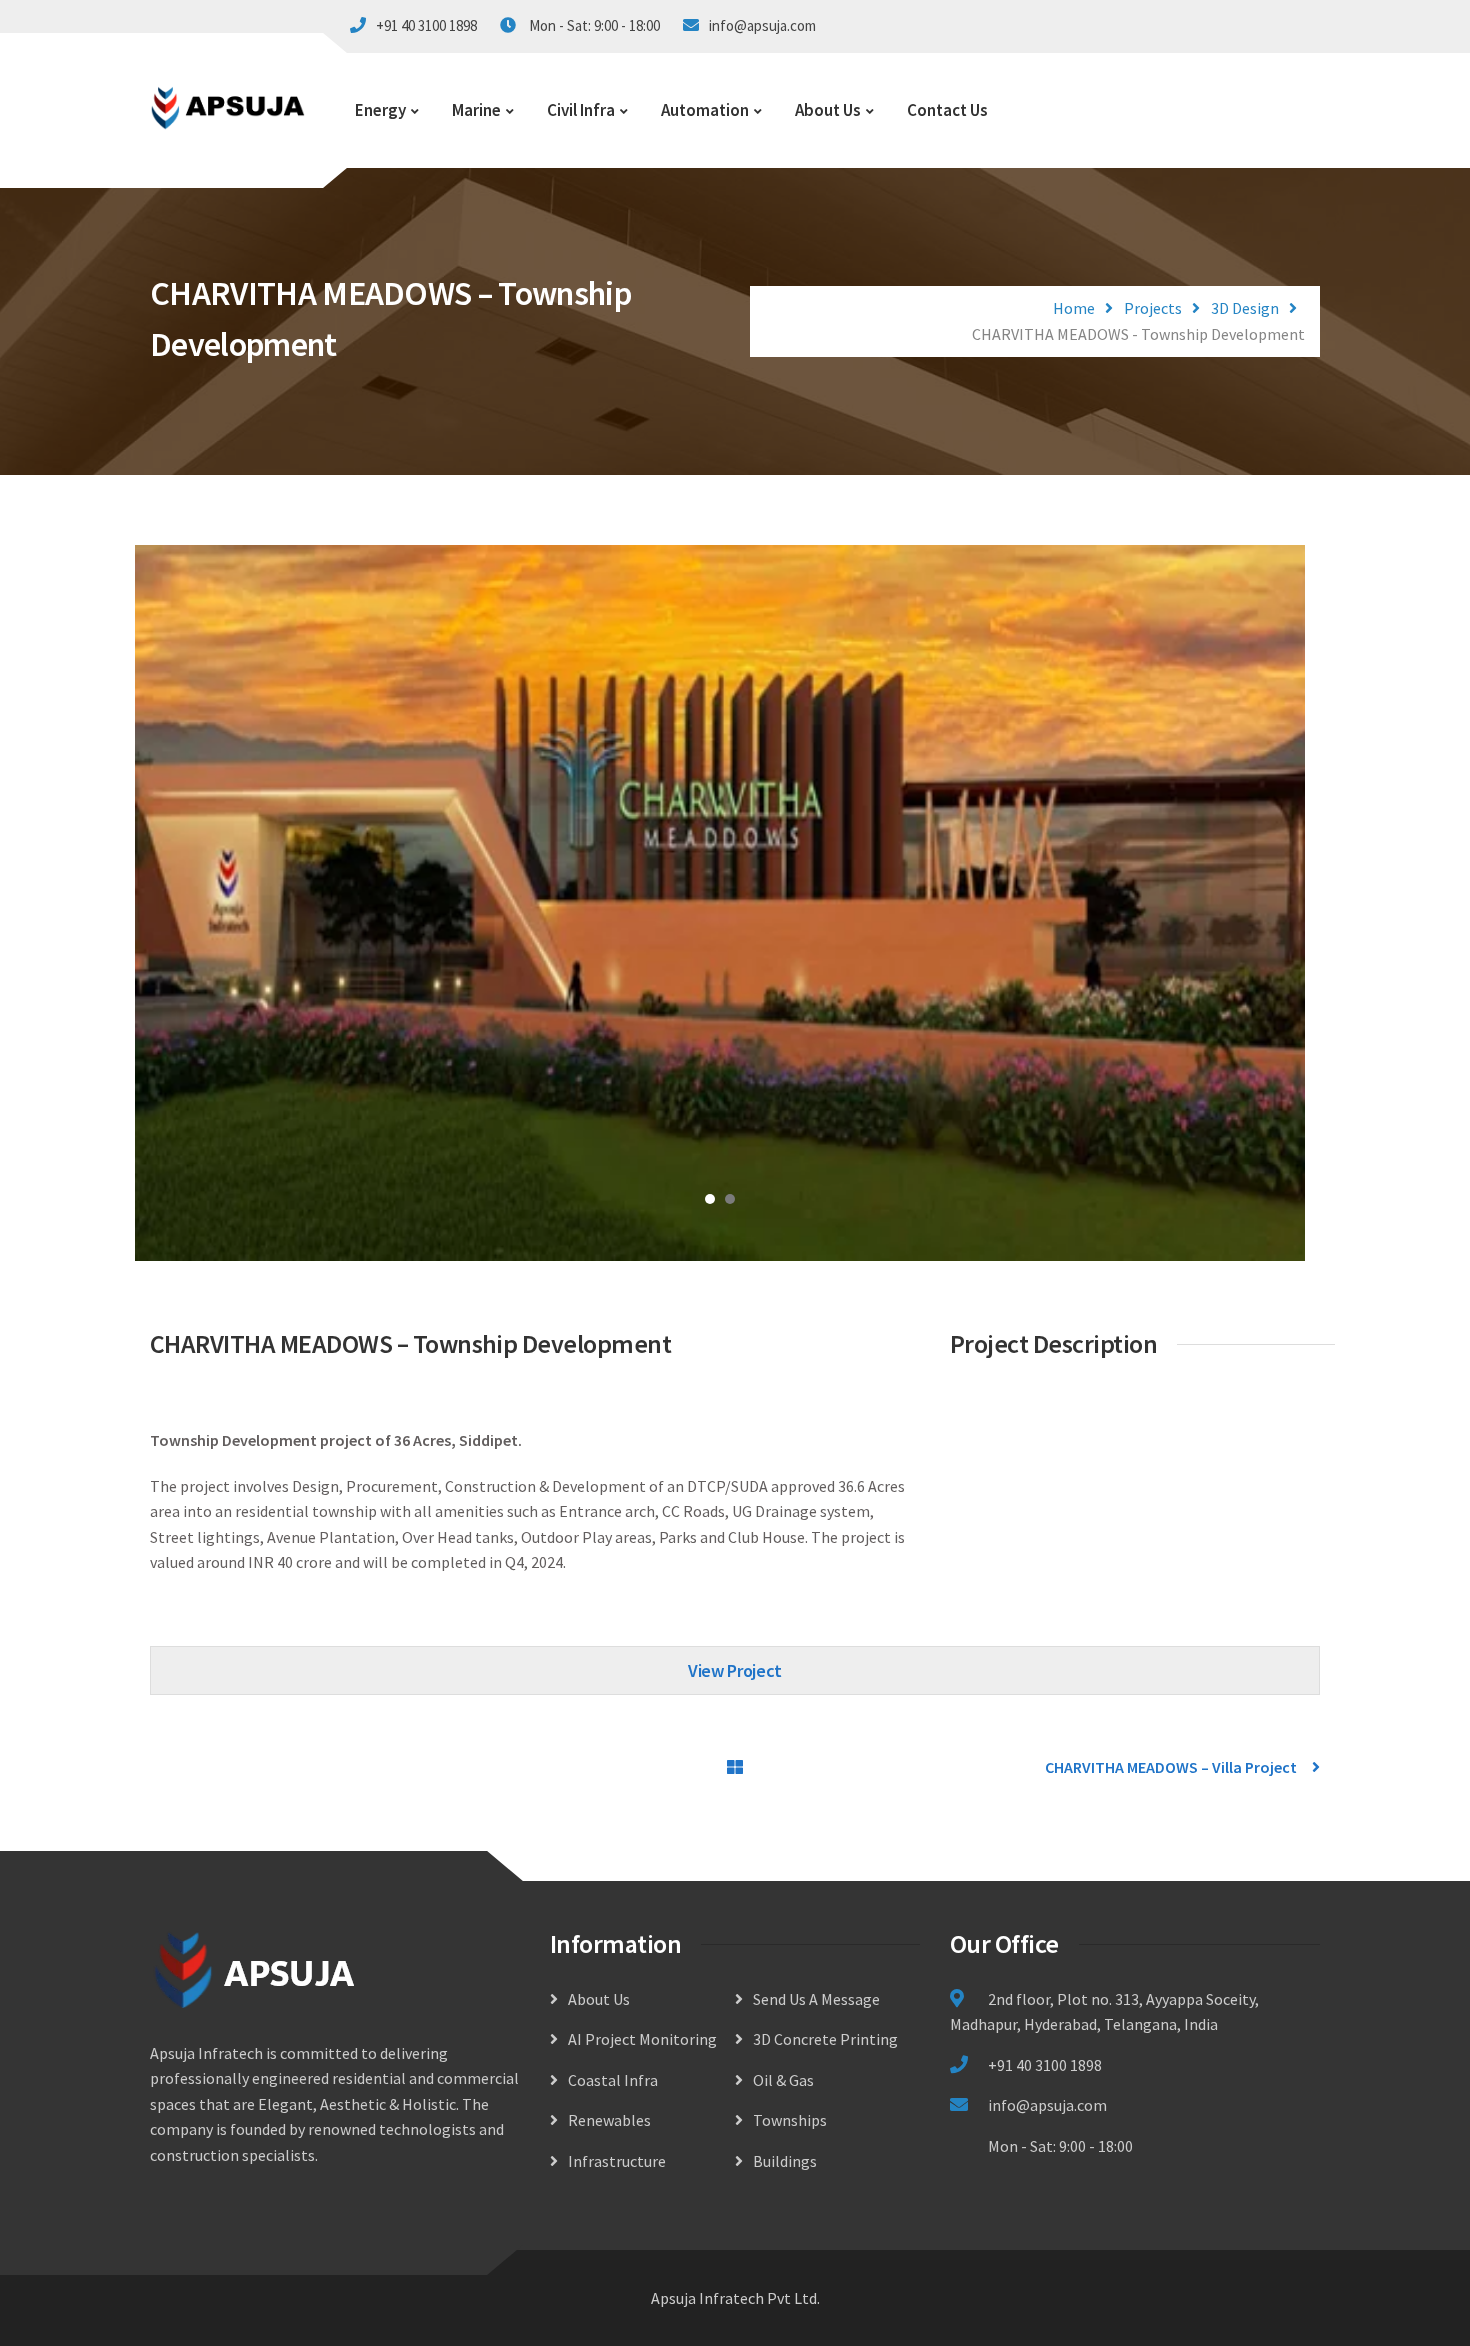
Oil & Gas (783, 2080)
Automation (705, 110)
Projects (1153, 308)
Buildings (785, 2161)
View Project (735, 1670)
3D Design (1245, 308)
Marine (476, 110)
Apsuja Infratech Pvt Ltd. (735, 2298)
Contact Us (947, 110)
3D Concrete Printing (825, 2039)
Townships (790, 2120)
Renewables (609, 2120)
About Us (828, 110)
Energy (380, 110)
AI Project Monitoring (642, 2039)
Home (1074, 308)
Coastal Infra (613, 2080)
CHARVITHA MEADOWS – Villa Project (1171, 1767)
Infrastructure (617, 2161)
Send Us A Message (816, 1999)
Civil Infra (581, 110)
